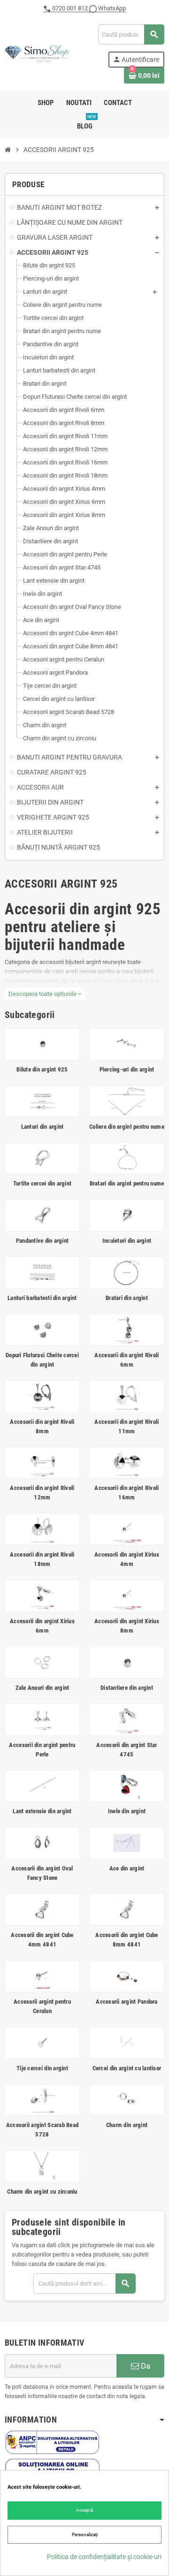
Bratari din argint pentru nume (127, 1183)
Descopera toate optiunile (45, 994)
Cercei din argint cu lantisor (127, 2068)
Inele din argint (127, 1811)
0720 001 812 (70, 8)
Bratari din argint (127, 1298)
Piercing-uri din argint (127, 1069)
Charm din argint (127, 2125)
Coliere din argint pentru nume (127, 1127)
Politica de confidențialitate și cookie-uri (104, 2557)
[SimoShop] (37, 53)
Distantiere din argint (127, 1688)
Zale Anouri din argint (42, 1688)
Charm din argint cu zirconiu (42, 2192)
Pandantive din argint (42, 1241)
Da (145, 2366)
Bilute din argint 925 (42, 1069)
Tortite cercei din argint (42, 1183)
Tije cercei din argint (42, 2068)
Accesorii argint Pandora (127, 2002)
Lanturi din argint (42, 1127)
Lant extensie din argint (42, 1811)
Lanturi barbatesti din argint (42, 1298)
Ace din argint (127, 1868)
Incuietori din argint (127, 1241)
